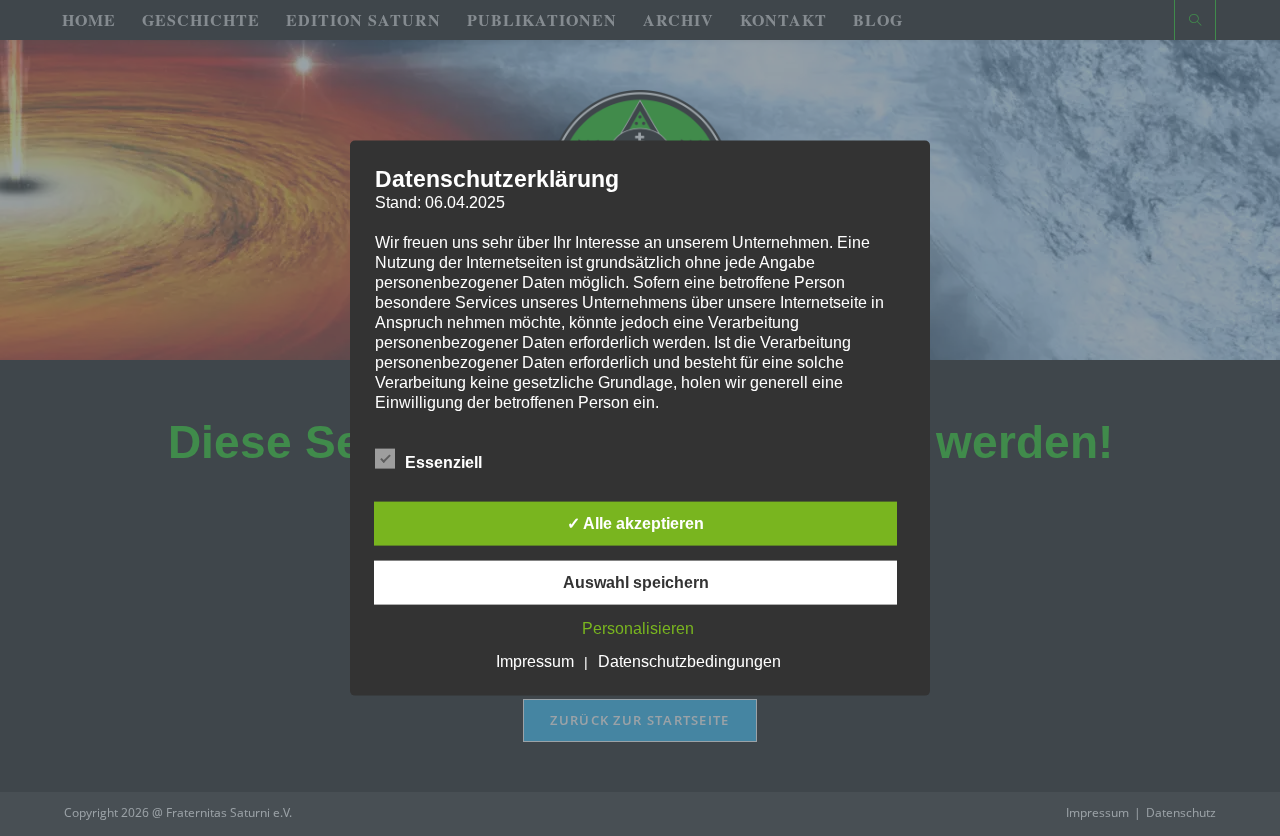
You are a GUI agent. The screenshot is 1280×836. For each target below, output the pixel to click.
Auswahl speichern (636, 581)
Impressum (535, 660)
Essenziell (443, 461)
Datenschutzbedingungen (689, 660)
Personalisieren (638, 627)
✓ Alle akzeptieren (635, 522)
